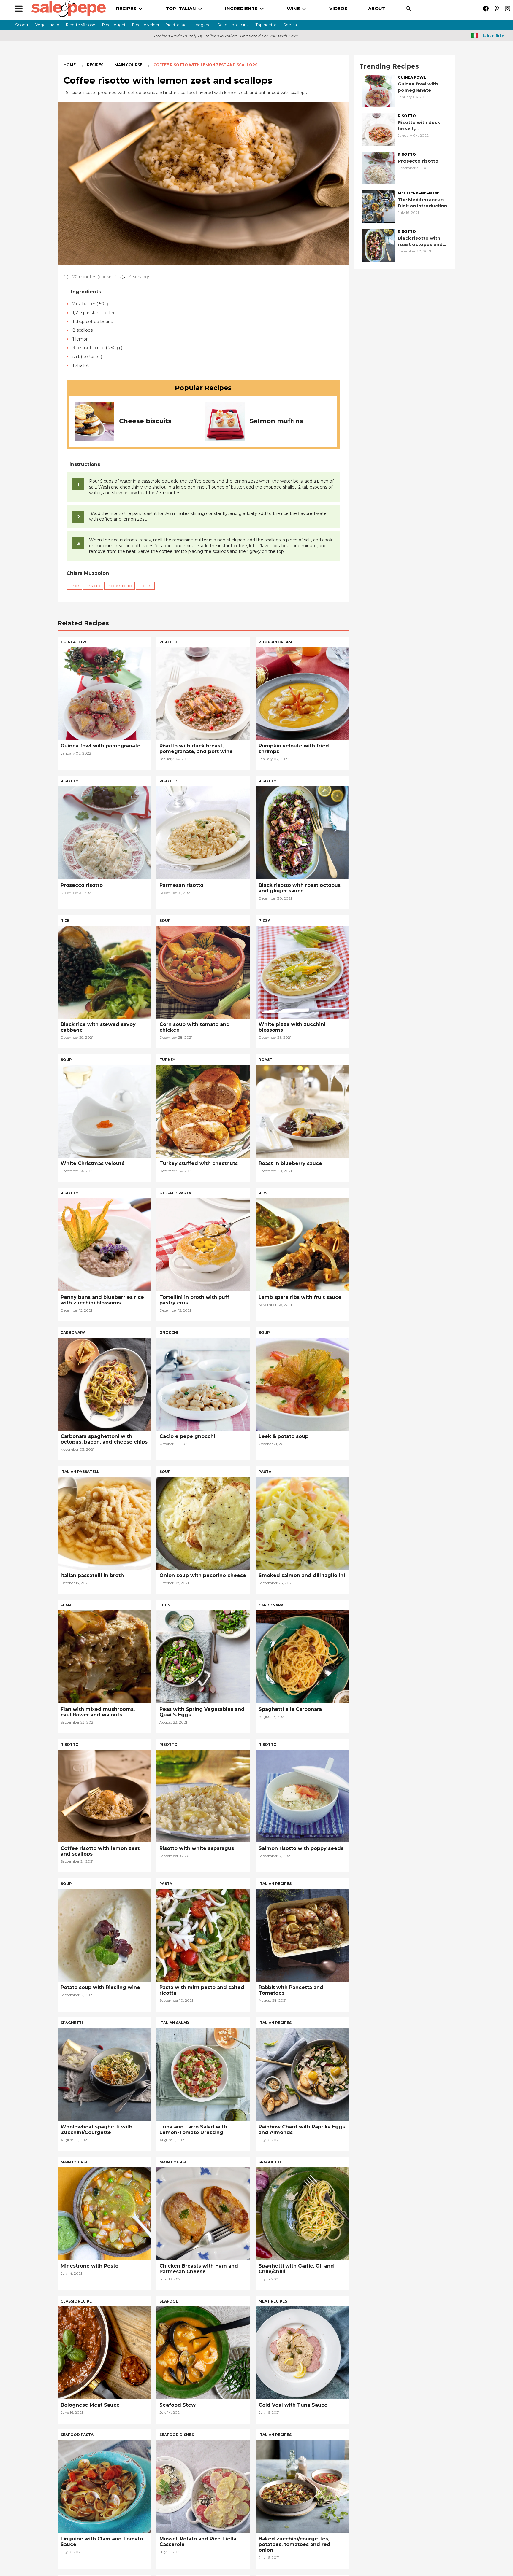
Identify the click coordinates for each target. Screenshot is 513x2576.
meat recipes (273, 2301)
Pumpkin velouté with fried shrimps (294, 749)
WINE (293, 8)
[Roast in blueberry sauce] (302, 1111)
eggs (165, 1605)
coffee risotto (121, 586)
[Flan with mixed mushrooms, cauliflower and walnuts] (104, 1656)
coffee (147, 586)
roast (265, 1060)
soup (165, 921)
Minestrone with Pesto (90, 2266)
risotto (94, 586)
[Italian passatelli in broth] (104, 1523)
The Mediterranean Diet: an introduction (422, 203)
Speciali (291, 25)
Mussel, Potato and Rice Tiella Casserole (198, 2542)
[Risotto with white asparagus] (203, 1795)
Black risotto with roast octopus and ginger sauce (420, 241)
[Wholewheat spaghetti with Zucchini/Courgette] (104, 2074)
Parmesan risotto (181, 885)
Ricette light (114, 25)
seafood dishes (177, 2435)
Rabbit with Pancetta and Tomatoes (291, 1990)
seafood (169, 2301)
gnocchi (169, 1332)
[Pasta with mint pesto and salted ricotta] (203, 1935)
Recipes (95, 65)
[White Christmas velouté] (104, 1111)
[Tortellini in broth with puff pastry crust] (203, 1244)
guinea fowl (412, 77)
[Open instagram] (508, 8)
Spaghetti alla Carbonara (290, 1709)
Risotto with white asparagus (197, 1848)
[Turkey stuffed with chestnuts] (203, 1111)
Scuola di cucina (233, 25)
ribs (263, 1193)
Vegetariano (47, 25)
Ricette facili (177, 25)
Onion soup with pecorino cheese (203, 1575)
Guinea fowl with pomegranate (418, 87)
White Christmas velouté (93, 1163)
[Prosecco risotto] (379, 168)
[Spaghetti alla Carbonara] (302, 1656)
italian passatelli (81, 1472)
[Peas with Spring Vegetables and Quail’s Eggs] (203, 1656)
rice (76, 586)
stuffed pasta (175, 1193)
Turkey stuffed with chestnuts (199, 1163)
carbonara (73, 1332)
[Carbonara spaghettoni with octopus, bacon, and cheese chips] (104, 1384)
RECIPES (126, 8)
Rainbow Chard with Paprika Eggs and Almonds (302, 2130)
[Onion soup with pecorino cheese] (203, 1523)
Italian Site (493, 35)
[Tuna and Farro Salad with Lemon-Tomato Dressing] (203, 2074)
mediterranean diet (420, 193)
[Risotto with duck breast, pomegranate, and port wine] (379, 129)
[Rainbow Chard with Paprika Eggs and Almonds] (302, 2074)
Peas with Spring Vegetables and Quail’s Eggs (202, 1712)
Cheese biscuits (145, 421)
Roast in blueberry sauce (290, 1163)
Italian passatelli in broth (92, 1575)
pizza (265, 921)
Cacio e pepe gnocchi (187, 1436)
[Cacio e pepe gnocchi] (203, 1384)
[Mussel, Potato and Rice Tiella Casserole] (203, 2486)
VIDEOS (338, 8)
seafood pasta (77, 2435)
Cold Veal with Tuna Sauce (293, 2405)
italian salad (174, 2023)
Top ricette (266, 25)
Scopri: (22, 25)
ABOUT (377, 8)
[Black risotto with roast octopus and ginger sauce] (379, 245)
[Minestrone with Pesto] (104, 2213)
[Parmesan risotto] (203, 832)
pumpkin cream (275, 642)
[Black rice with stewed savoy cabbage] (104, 972)
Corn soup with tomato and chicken (195, 1027)
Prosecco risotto (418, 161)
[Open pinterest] (497, 8)
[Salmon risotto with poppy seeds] (302, 1795)
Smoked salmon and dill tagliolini (302, 1575)
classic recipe (76, 2301)
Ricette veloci (145, 25)
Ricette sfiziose (81, 25)
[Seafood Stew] (203, 2352)
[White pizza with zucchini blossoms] (302, 972)
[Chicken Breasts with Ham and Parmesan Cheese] (203, 2213)
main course (74, 2162)
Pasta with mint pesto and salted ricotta (202, 1990)
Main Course (128, 65)
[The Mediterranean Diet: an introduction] (379, 206)
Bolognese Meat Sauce (90, 2405)
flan (66, 1605)
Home (70, 65)
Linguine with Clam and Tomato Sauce (102, 2542)
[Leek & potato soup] (302, 1384)
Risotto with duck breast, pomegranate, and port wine (420, 126)
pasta (265, 1472)
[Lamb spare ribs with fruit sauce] (302, 1244)
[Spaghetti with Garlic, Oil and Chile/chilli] (302, 2213)
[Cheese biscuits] (95, 421)
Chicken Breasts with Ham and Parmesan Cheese (199, 2269)
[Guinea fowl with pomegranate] (379, 91)
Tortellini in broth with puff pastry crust (194, 1300)
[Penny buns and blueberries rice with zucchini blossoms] (104, 1244)
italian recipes (275, 1884)
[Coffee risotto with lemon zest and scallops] (104, 1795)
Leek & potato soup (284, 1436)
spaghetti (72, 2023)
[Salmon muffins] (225, 421)
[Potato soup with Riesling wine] (104, 1935)
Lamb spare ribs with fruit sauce (300, 1297)
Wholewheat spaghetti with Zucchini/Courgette (96, 2130)
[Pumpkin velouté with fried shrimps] (302, 693)
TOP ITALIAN (181, 8)
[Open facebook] (486, 8)
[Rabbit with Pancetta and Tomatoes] (302, 1935)
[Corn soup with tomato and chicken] (203, 972)
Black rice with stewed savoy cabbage (98, 1027)
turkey (167, 1060)
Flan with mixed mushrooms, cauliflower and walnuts (98, 1712)
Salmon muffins (276, 421)
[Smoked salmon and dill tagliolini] (302, 1523)
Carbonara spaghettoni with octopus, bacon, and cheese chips (104, 1439)
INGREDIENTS (241, 8)
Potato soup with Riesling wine (100, 1987)
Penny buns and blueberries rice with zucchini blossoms (102, 1300)
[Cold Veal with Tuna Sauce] (302, 2352)
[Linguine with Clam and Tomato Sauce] (104, 2486)
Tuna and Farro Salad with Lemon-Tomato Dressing (193, 2130)
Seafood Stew (178, 2405)
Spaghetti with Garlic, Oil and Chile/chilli (296, 2269)
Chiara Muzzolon (88, 573)
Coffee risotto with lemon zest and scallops (100, 1851)
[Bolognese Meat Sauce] (104, 2352)
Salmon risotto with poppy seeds (301, 1848)
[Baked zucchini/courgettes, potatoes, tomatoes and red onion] (302, 2486)
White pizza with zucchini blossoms (292, 1027)
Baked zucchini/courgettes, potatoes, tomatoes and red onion (294, 2544)
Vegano (203, 25)
